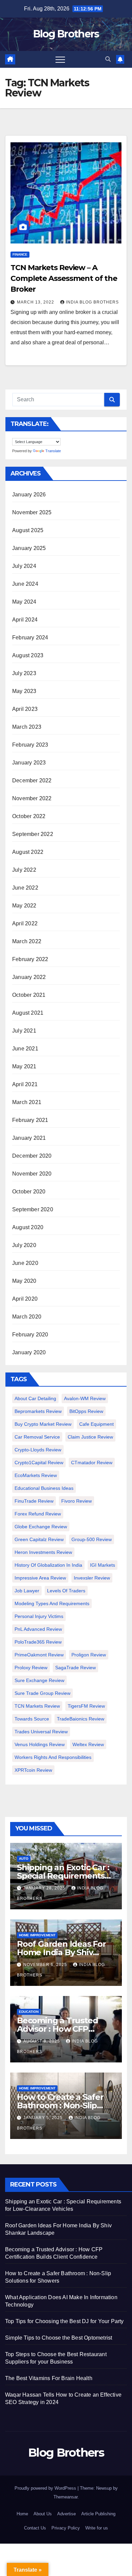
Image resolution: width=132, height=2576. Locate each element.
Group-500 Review (92, 1539)
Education (29, 2012)
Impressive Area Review (40, 1578)
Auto (24, 1859)
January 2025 (29, 548)
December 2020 (32, 1156)
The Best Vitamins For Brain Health (49, 2378)
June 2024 (25, 584)
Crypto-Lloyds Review (38, 1450)
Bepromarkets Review (38, 1411)
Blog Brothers (66, 34)
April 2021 (25, 1084)
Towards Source (32, 1719)
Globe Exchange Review (41, 1527)
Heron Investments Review (43, 1552)
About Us (43, 2514)
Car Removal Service (37, 1437)
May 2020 (24, 1281)
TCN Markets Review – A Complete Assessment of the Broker (64, 278)
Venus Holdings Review (40, 1744)
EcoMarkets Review (36, 1475)
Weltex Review (88, 1744)
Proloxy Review (31, 1668)
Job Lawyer (27, 1591)
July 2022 (24, 870)
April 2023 (25, 709)
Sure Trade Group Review (42, 1693)
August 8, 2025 (42, 2041)
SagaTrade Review (75, 1668)
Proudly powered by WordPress (46, 2488)
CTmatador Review (92, 1463)
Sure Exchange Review (39, 1680)
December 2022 (32, 780)
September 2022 (33, 834)
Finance (20, 254)
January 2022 (29, 977)
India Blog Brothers (92, 302)
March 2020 (27, 1317)
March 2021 (27, 1102)
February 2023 (30, 745)
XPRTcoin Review (33, 1770)
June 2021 (25, 1049)
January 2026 (29, 495)
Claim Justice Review (90, 1437)
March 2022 (27, 941)
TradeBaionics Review (81, 1719)
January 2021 (29, 1138)
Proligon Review (89, 1655)
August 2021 (28, 1013)
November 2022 (32, 798)
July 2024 (24, 566)
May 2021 (24, 1066)
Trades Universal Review (41, 1732)
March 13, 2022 (36, 302)
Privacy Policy (66, 2528)
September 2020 (33, 1209)
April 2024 (25, 620)
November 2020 (32, 1174)
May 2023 (24, 691)
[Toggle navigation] (60, 59)
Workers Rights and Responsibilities (53, 1757)
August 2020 (28, 1227)
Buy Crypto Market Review (43, 1424)
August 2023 (28, 655)
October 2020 (29, 1192)
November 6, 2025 (46, 1965)
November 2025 (32, 512)
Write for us (97, 2528)
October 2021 (29, 995)
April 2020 (25, 1299)
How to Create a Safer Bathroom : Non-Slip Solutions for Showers (60, 2105)
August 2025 (28, 530)
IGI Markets (103, 1565)
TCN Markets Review (37, 1706)
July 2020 (24, 1245)
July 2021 (24, 1031)
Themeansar (65, 2497)
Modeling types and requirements (52, 1603)
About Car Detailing (35, 1398)
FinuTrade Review (34, 1501)
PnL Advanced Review (38, 1629)
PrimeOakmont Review (39, 1655)
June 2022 (25, 888)
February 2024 (30, 638)
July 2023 (24, 673)
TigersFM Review (86, 1706)
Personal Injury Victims (39, 1616)
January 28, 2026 (45, 1888)
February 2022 (30, 959)
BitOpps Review (86, 1411)
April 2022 (25, 923)
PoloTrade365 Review (38, 1642)
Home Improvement (37, 1935)
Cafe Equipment (96, 1424)
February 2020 (30, 1335)
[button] (108, 59)
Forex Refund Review (38, 1514)
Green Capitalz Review (39, 1539)
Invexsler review (92, 1578)
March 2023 (27, 727)
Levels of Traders (66, 1591)
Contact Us (35, 2528)
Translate (53, 451)
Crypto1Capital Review (39, 1463)
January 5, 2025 (44, 2118)
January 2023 (29, 763)
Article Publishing (98, 2514)
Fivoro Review (76, 1501)
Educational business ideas (44, 1488)
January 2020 (29, 1352)
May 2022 (24, 906)
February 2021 (30, 1120)
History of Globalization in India (48, 1565)
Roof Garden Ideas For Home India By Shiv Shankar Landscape (61, 1952)
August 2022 (28, 852)
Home (22, 2514)
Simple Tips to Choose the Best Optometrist (59, 2338)
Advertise (67, 2514)
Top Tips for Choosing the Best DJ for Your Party (64, 2321)
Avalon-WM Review (85, 1398)
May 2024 (24, 602)
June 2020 (25, 1263)
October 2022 (29, 816)
